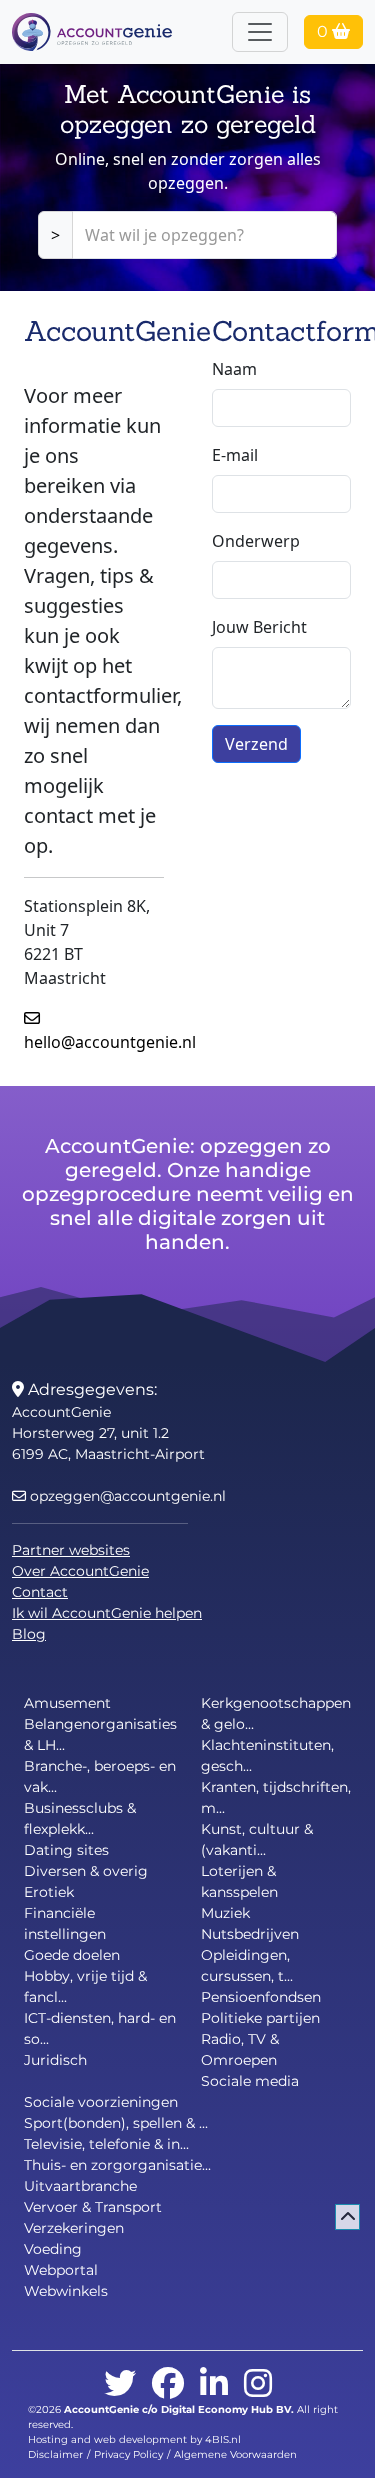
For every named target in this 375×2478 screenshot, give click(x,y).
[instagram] (258, 2384)
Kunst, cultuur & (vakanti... (257, 1839)
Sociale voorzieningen (101, 2102)
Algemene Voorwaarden (235, 2454)
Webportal (61, 2270)
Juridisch (55, 2060)
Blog (29, 1634)
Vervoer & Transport (93, 2207)
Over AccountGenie (80, 1571)
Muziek (225, 1913)
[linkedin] (214, 2384)
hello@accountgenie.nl (110, 1030)
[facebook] (168, 2384)
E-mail (235, 455)
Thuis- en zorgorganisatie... (117, 2165)
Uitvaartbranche (80, 2186)
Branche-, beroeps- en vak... (100, 1776)
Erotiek (49, 1892)
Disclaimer (55, 2454)
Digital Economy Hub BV (226, 2409)
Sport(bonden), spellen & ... (116, 2123)
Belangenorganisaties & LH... (100, 1734)
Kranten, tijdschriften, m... (276, 1797)
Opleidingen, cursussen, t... (247, 1965)
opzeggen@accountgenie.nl (126, 1496)
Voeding (53, 2249)
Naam (234, 369)
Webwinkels (66, 2291)
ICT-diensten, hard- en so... (100, 2028)
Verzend (256, 744)
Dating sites (66, 1850)
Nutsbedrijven (250, 1934)
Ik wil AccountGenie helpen (107, 1613)
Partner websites (71, 1550)
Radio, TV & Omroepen (240, 2049)
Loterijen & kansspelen (239, 1881)
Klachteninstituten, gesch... (267, 1755)
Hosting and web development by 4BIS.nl (134, 2439)
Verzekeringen (74, 2228)
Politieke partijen (260, 2018)
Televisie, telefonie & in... (106, 2144)
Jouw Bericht (259, 627)
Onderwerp (256, 541)
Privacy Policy (128, 2454)
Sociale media (250, 2081)
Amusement (67, 1703)
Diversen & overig (86, 1871)
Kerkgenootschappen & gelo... (276, 1713)
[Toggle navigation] (260, 32)
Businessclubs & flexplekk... (80, 1818)
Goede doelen (72, 1955)
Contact (40, 1592)
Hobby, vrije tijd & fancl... (85, 1986)
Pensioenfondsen (261, 1997)
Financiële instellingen (65, 1923)
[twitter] (120, 2384)
